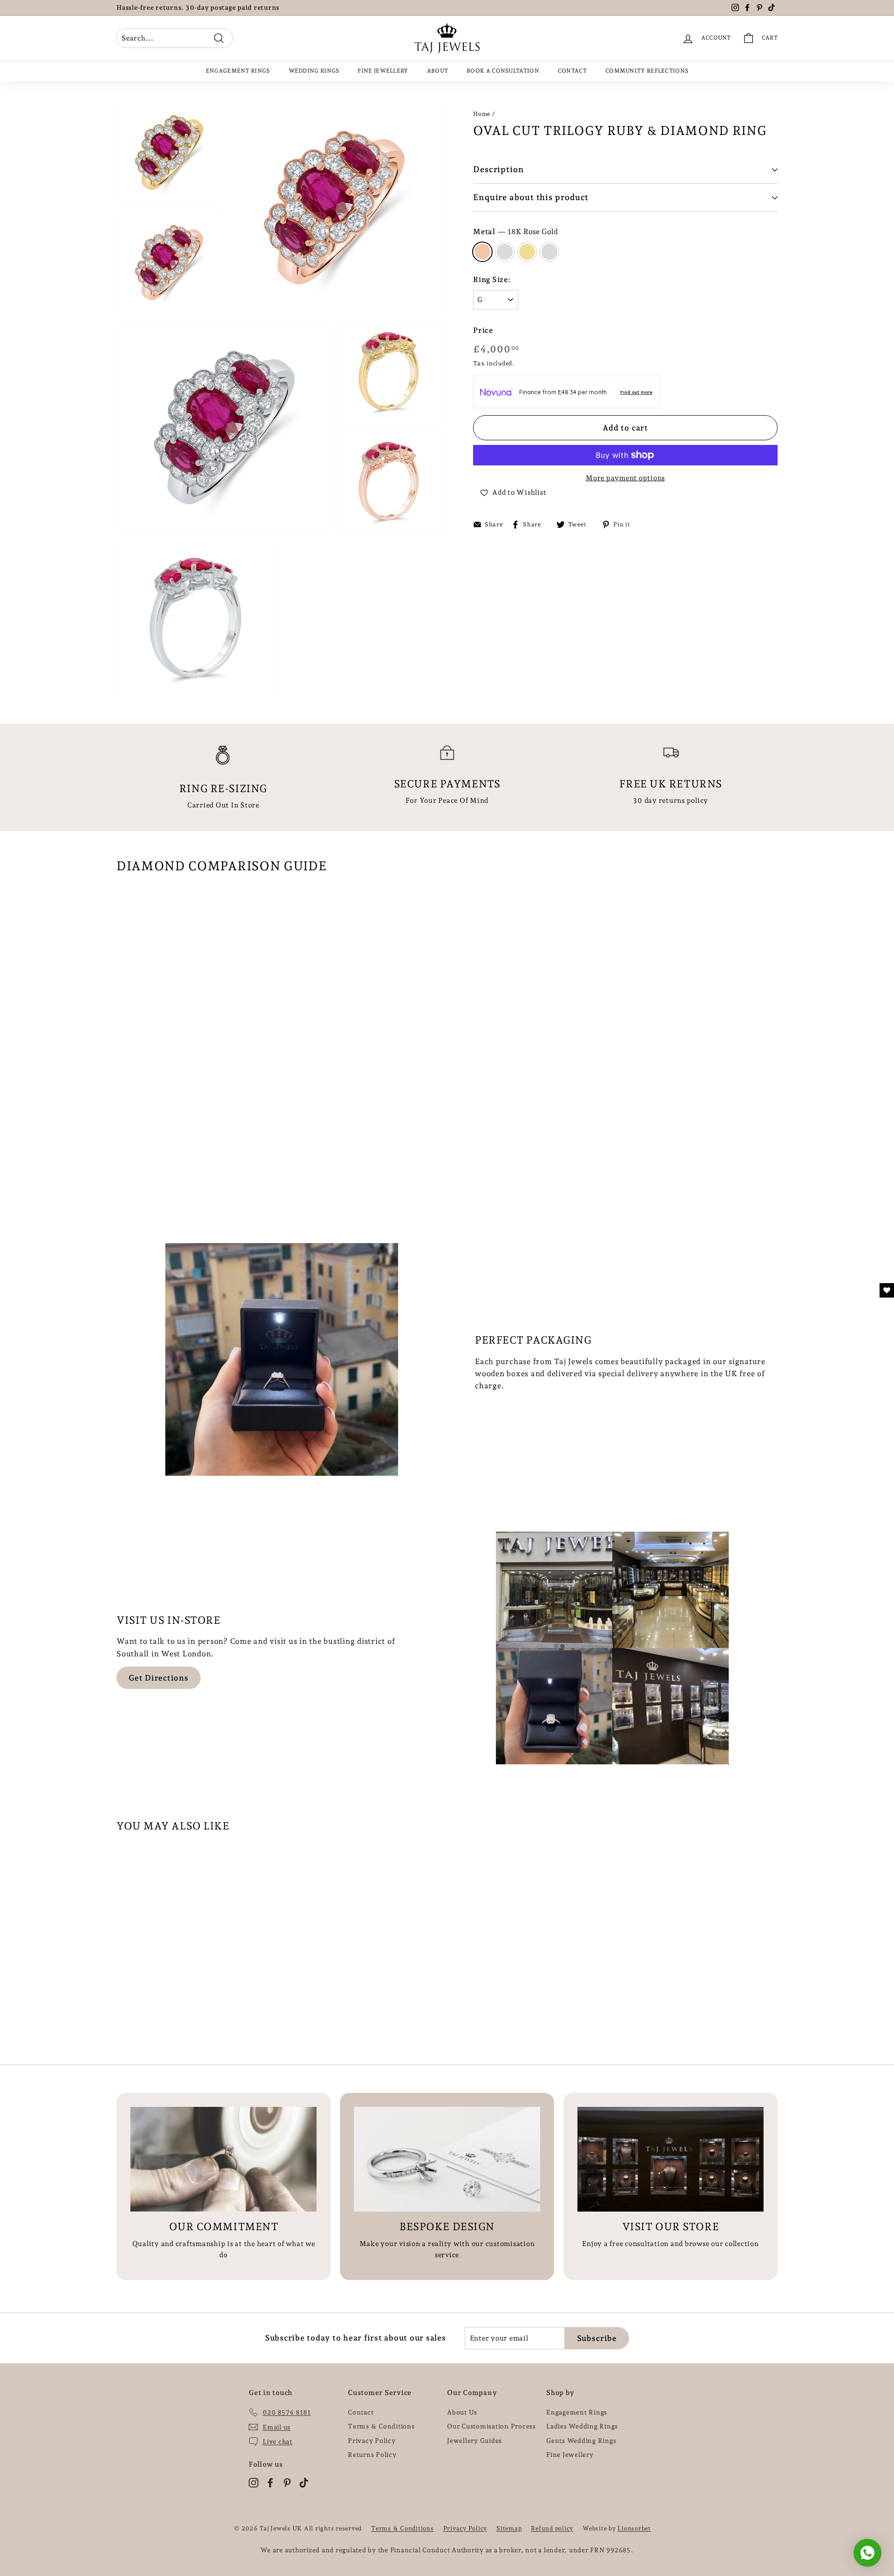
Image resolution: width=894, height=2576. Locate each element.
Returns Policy (372, 2455)
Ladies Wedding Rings (582, 2426)
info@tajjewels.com (241, 8)
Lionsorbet (634, 2528)
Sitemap (509, 2528)
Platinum (549, 252)
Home (482, 114)
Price (483, 330)
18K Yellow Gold (527, 252)
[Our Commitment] (223, 2159)
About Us (462, 2412)
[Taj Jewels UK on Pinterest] (287, 2482)
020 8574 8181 (156, 8)
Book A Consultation (503, 71)
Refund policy (552, 2528)
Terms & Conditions (381, 2426)
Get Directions (159, 1678)
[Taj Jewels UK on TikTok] (304, 2482)
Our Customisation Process (491, 2426)
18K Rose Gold (482, 252)
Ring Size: (492, 279)
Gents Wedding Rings (581, 2441)
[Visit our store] (670, 2159)
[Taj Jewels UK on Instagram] (254, 2482)
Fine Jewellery (383, 71)
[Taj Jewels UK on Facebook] (270, 2482)
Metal (515, 232)
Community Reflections (647, 71)
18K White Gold (505, 252)
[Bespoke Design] (447, 2159)
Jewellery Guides (474, 2441)
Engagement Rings (238, 71)
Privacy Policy (372, 2441)
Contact (572, 71)
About (438, 71)
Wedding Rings (314, 71)
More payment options (625, 478)
